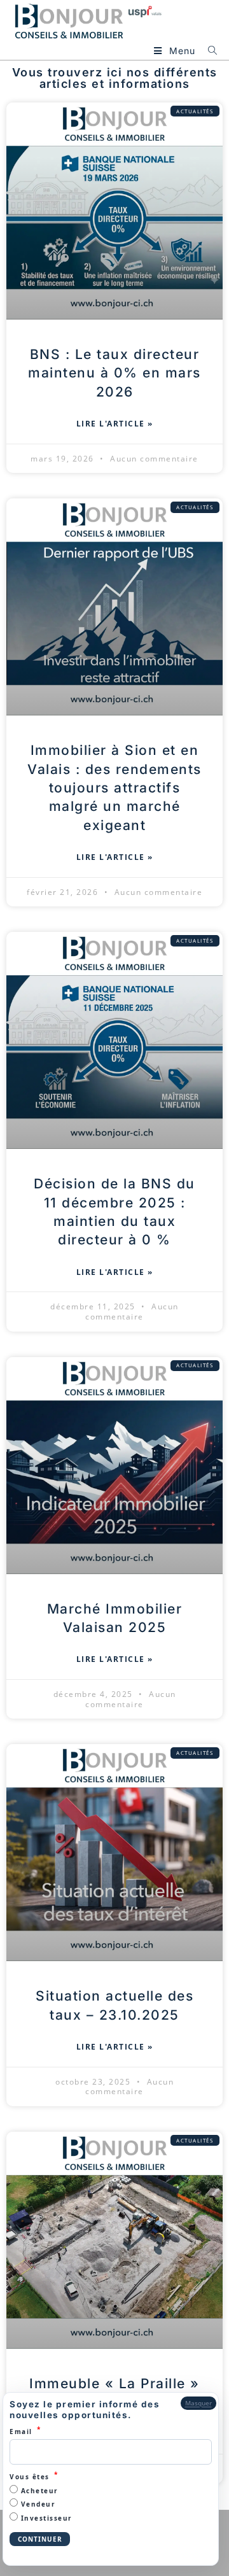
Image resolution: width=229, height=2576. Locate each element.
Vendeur (37, 2504)
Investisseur (45, 2518)
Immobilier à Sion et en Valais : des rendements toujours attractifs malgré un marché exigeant (114, 788)
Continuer (40, 2539)
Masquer (198, 2403)
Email (25, 2431)
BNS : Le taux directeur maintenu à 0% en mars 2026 (114, 373)
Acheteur (38, 2491)
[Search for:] (208, 51)
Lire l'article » (115, 424)
